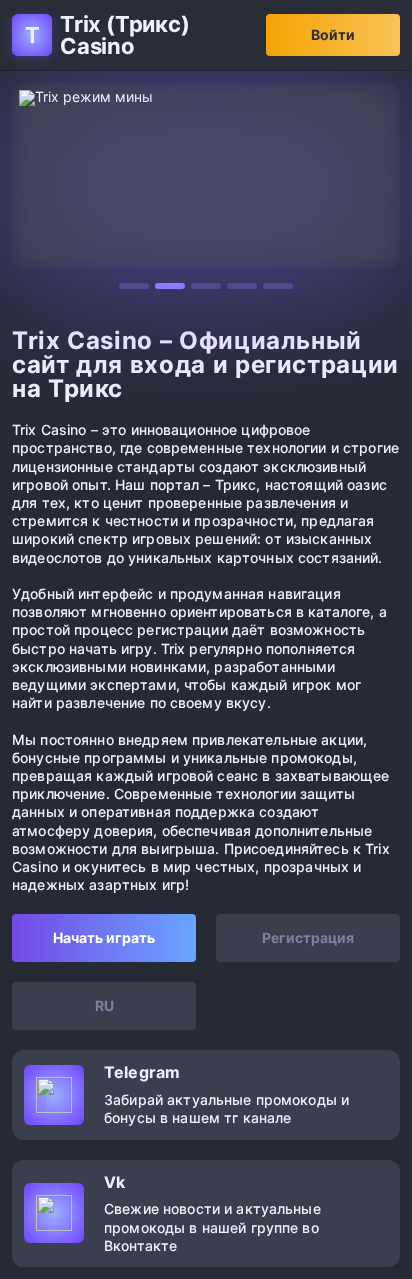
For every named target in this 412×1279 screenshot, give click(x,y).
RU (104, 1005)
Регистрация (308, 937)
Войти (333, 34)
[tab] (134, 286)
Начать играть (104, 937)
